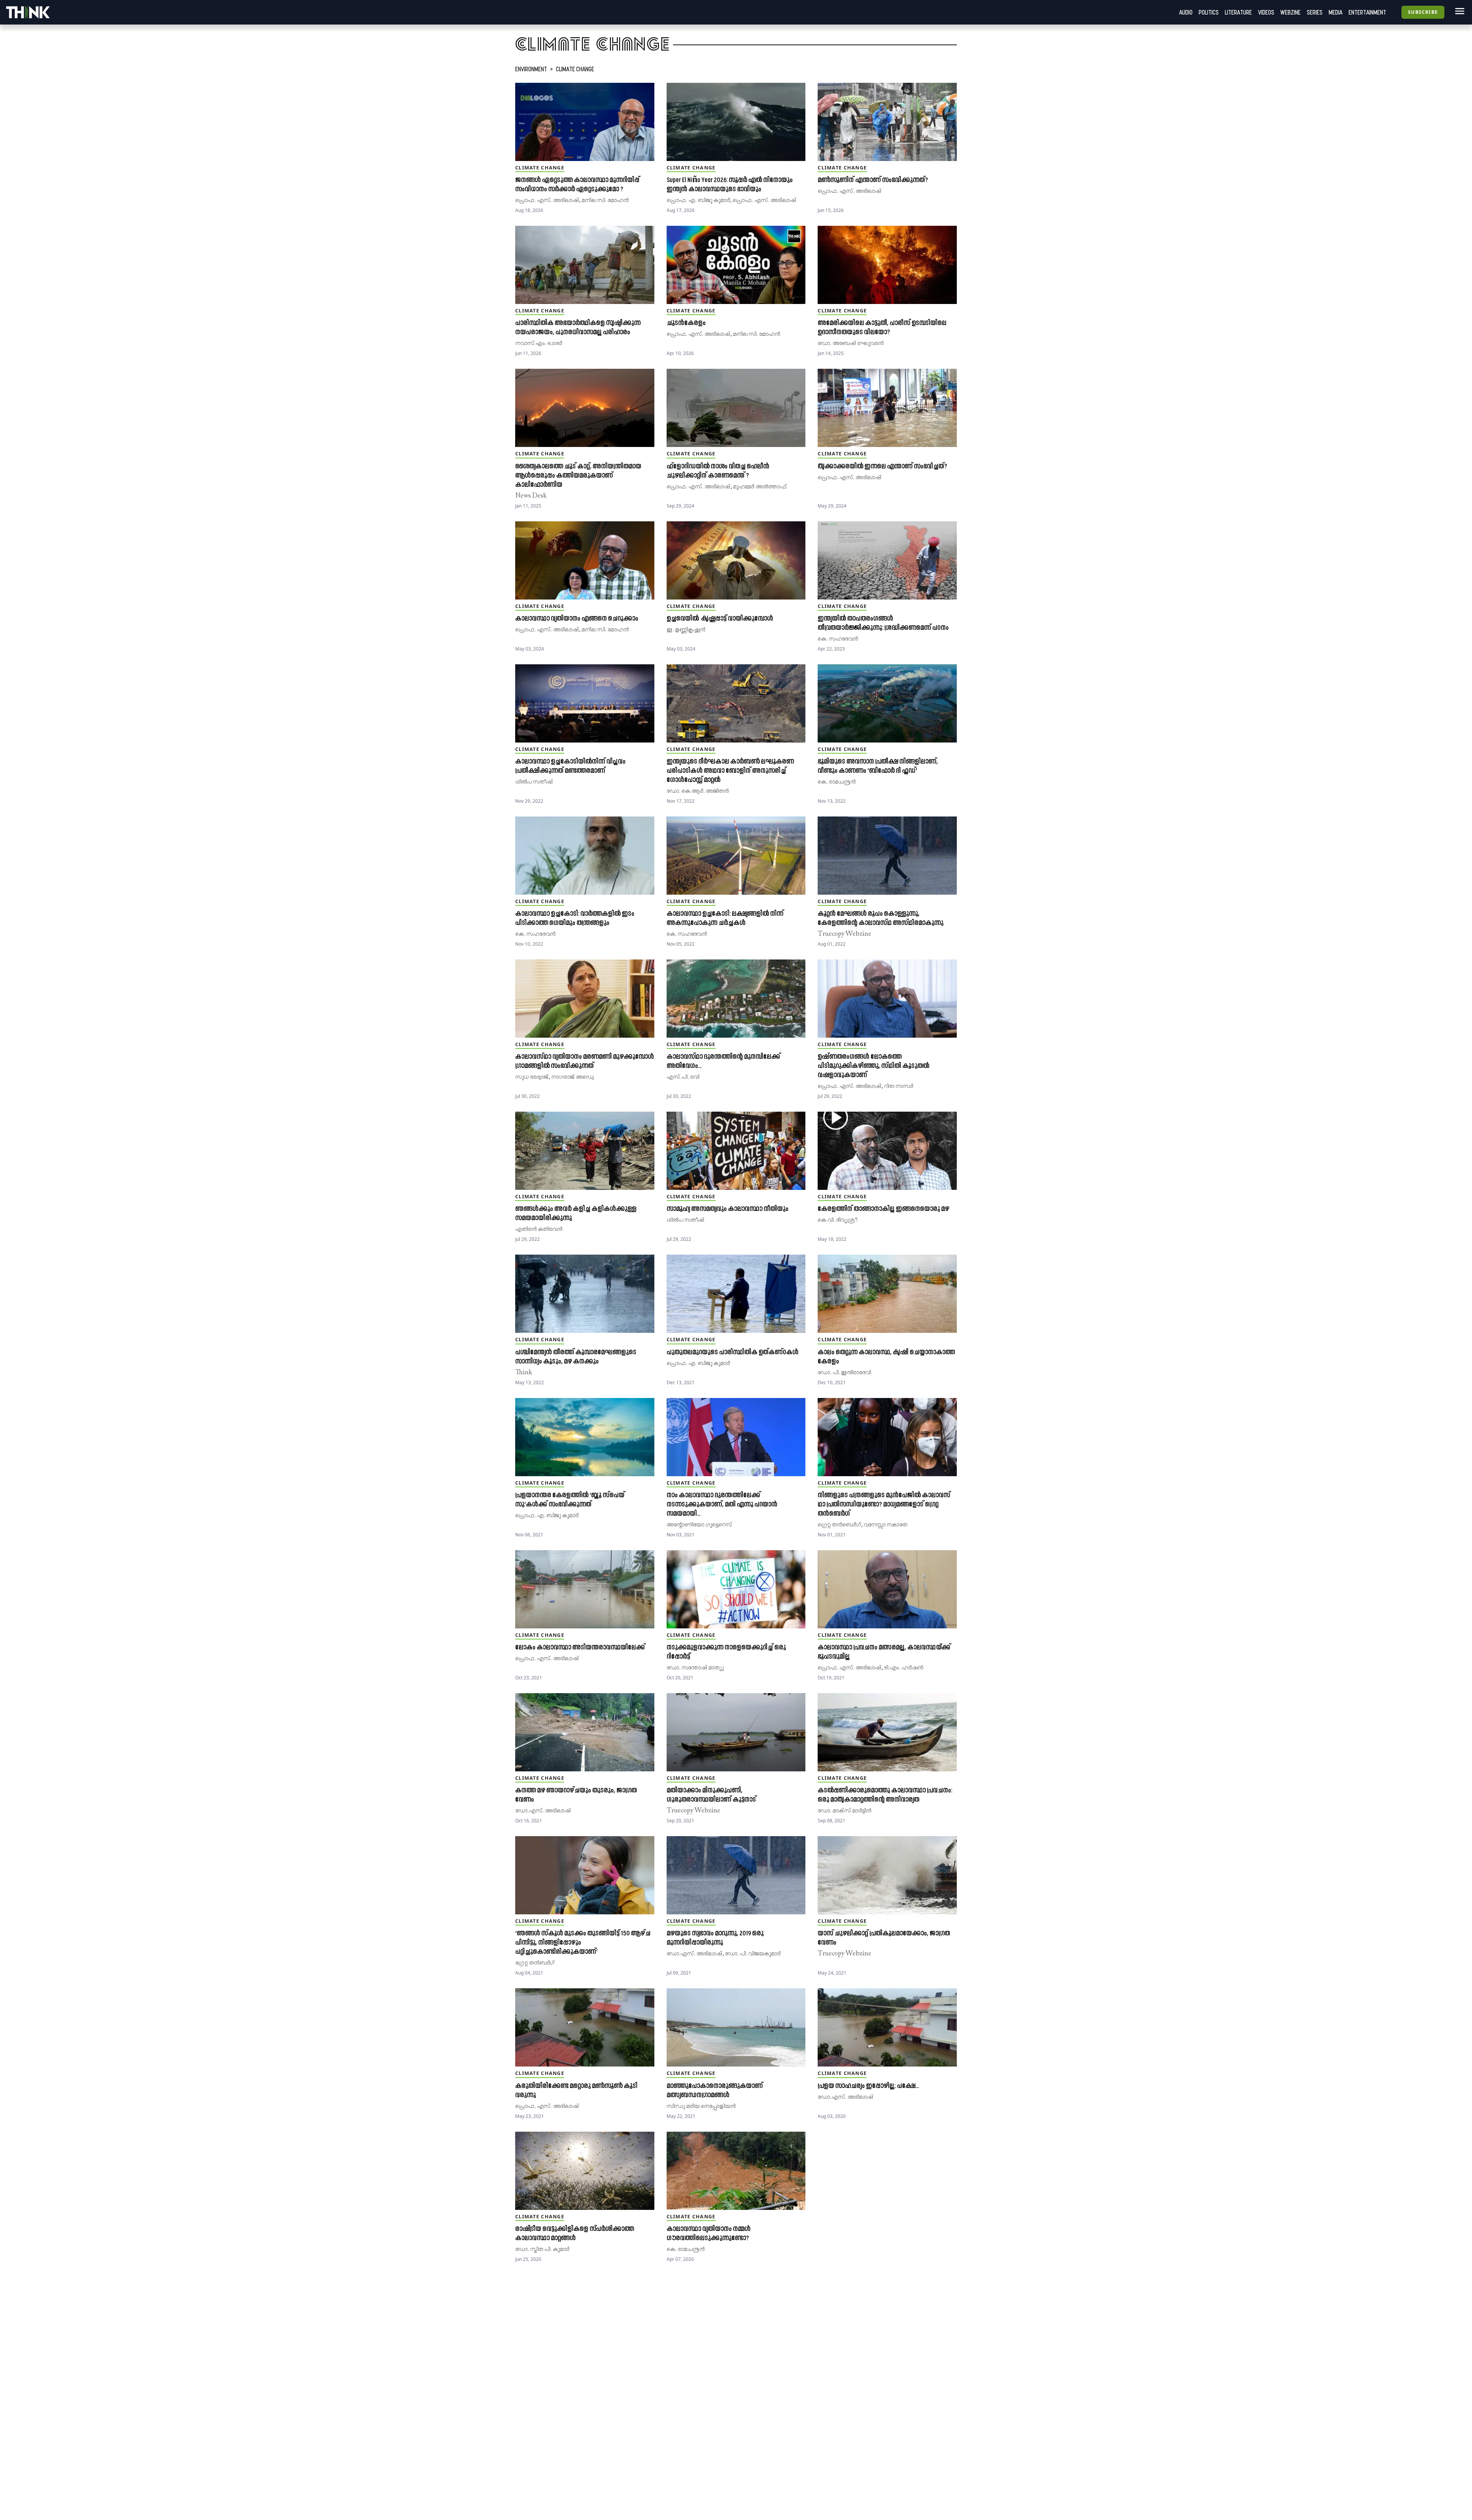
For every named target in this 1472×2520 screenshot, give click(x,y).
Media (1336, 12)
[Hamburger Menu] (1458, 11)
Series (1315, 12)
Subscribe (1423, 12)
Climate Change (575, 69)
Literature (1238, 12)
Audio (1186, 12)
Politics (1209, 12)
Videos (1266, 12)
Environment (531, 69)
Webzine (1290, 12)
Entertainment (1367, 12)
